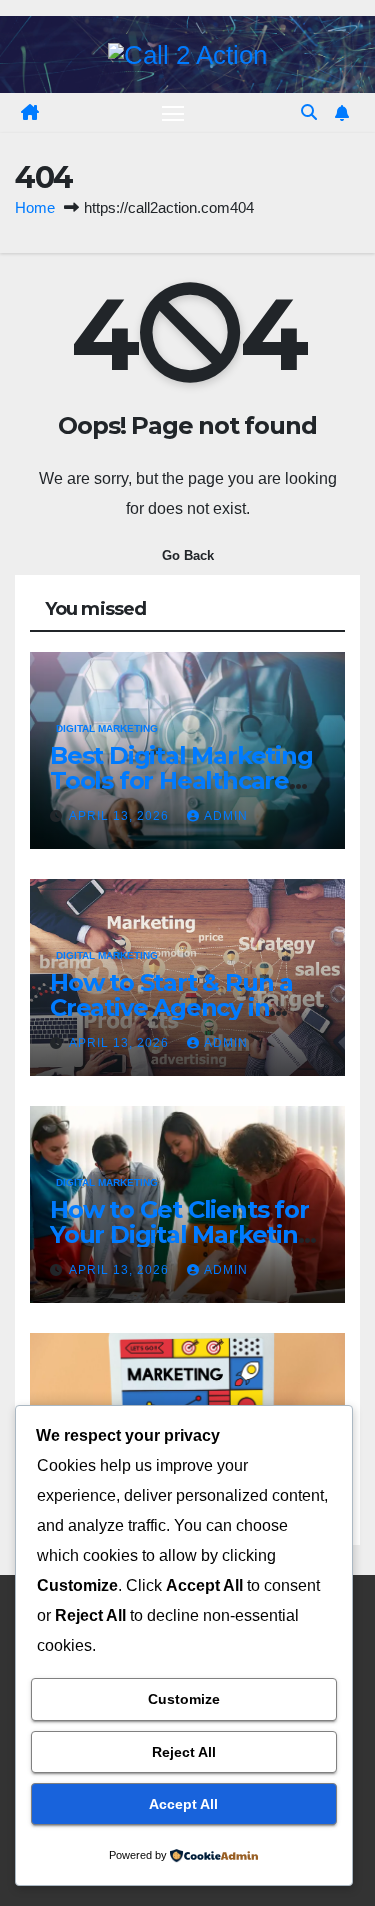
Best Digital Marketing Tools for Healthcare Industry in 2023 (181, 780)
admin (226, 816)
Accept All (183, 1804)
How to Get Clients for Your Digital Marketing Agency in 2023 (182, 1234)
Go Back (188, 555)
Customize (184, 1699)
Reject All (184, 1752)
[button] (309, 112)
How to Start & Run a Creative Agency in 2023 (171, 1007)
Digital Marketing (107, 728)
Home (35, 207)
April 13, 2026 (121, 816)
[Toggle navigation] (173, 113)
